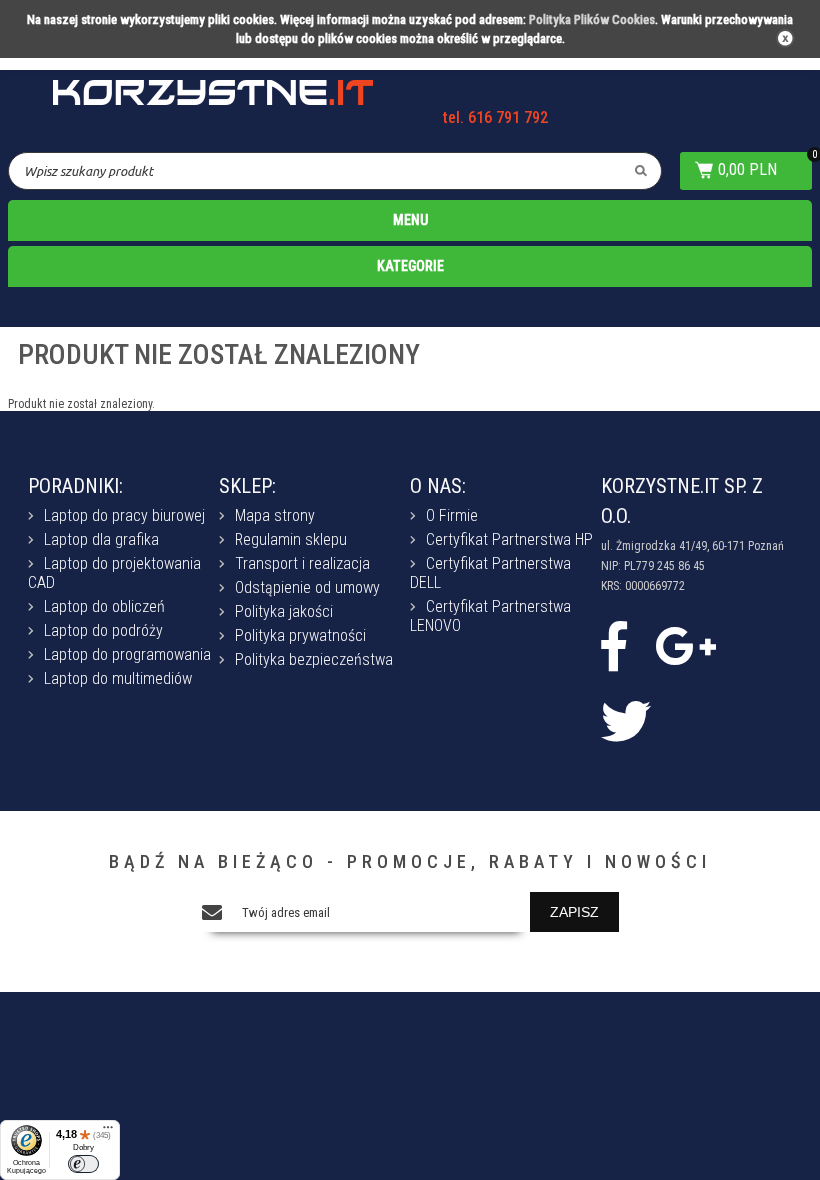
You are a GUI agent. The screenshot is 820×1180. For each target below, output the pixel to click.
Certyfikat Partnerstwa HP (509, 539)
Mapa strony (275, 515)
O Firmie (452, 515)
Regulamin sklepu (291, 539)
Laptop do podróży (103, 630)
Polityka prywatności (300, 635)
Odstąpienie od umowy (307, 587)
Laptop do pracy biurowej (124, 515)
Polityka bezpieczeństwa (314, 659)
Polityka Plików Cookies (592, 19)
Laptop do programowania (127, 654)
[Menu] (108, 1132)
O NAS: (438, 486)
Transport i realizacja (302, 563)
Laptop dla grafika (101, 539)
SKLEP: (247, 486)
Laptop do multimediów (118, 678)
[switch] (83, 1164)
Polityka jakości (284, 611)
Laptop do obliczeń (104, 606)
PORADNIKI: (75, 486)
